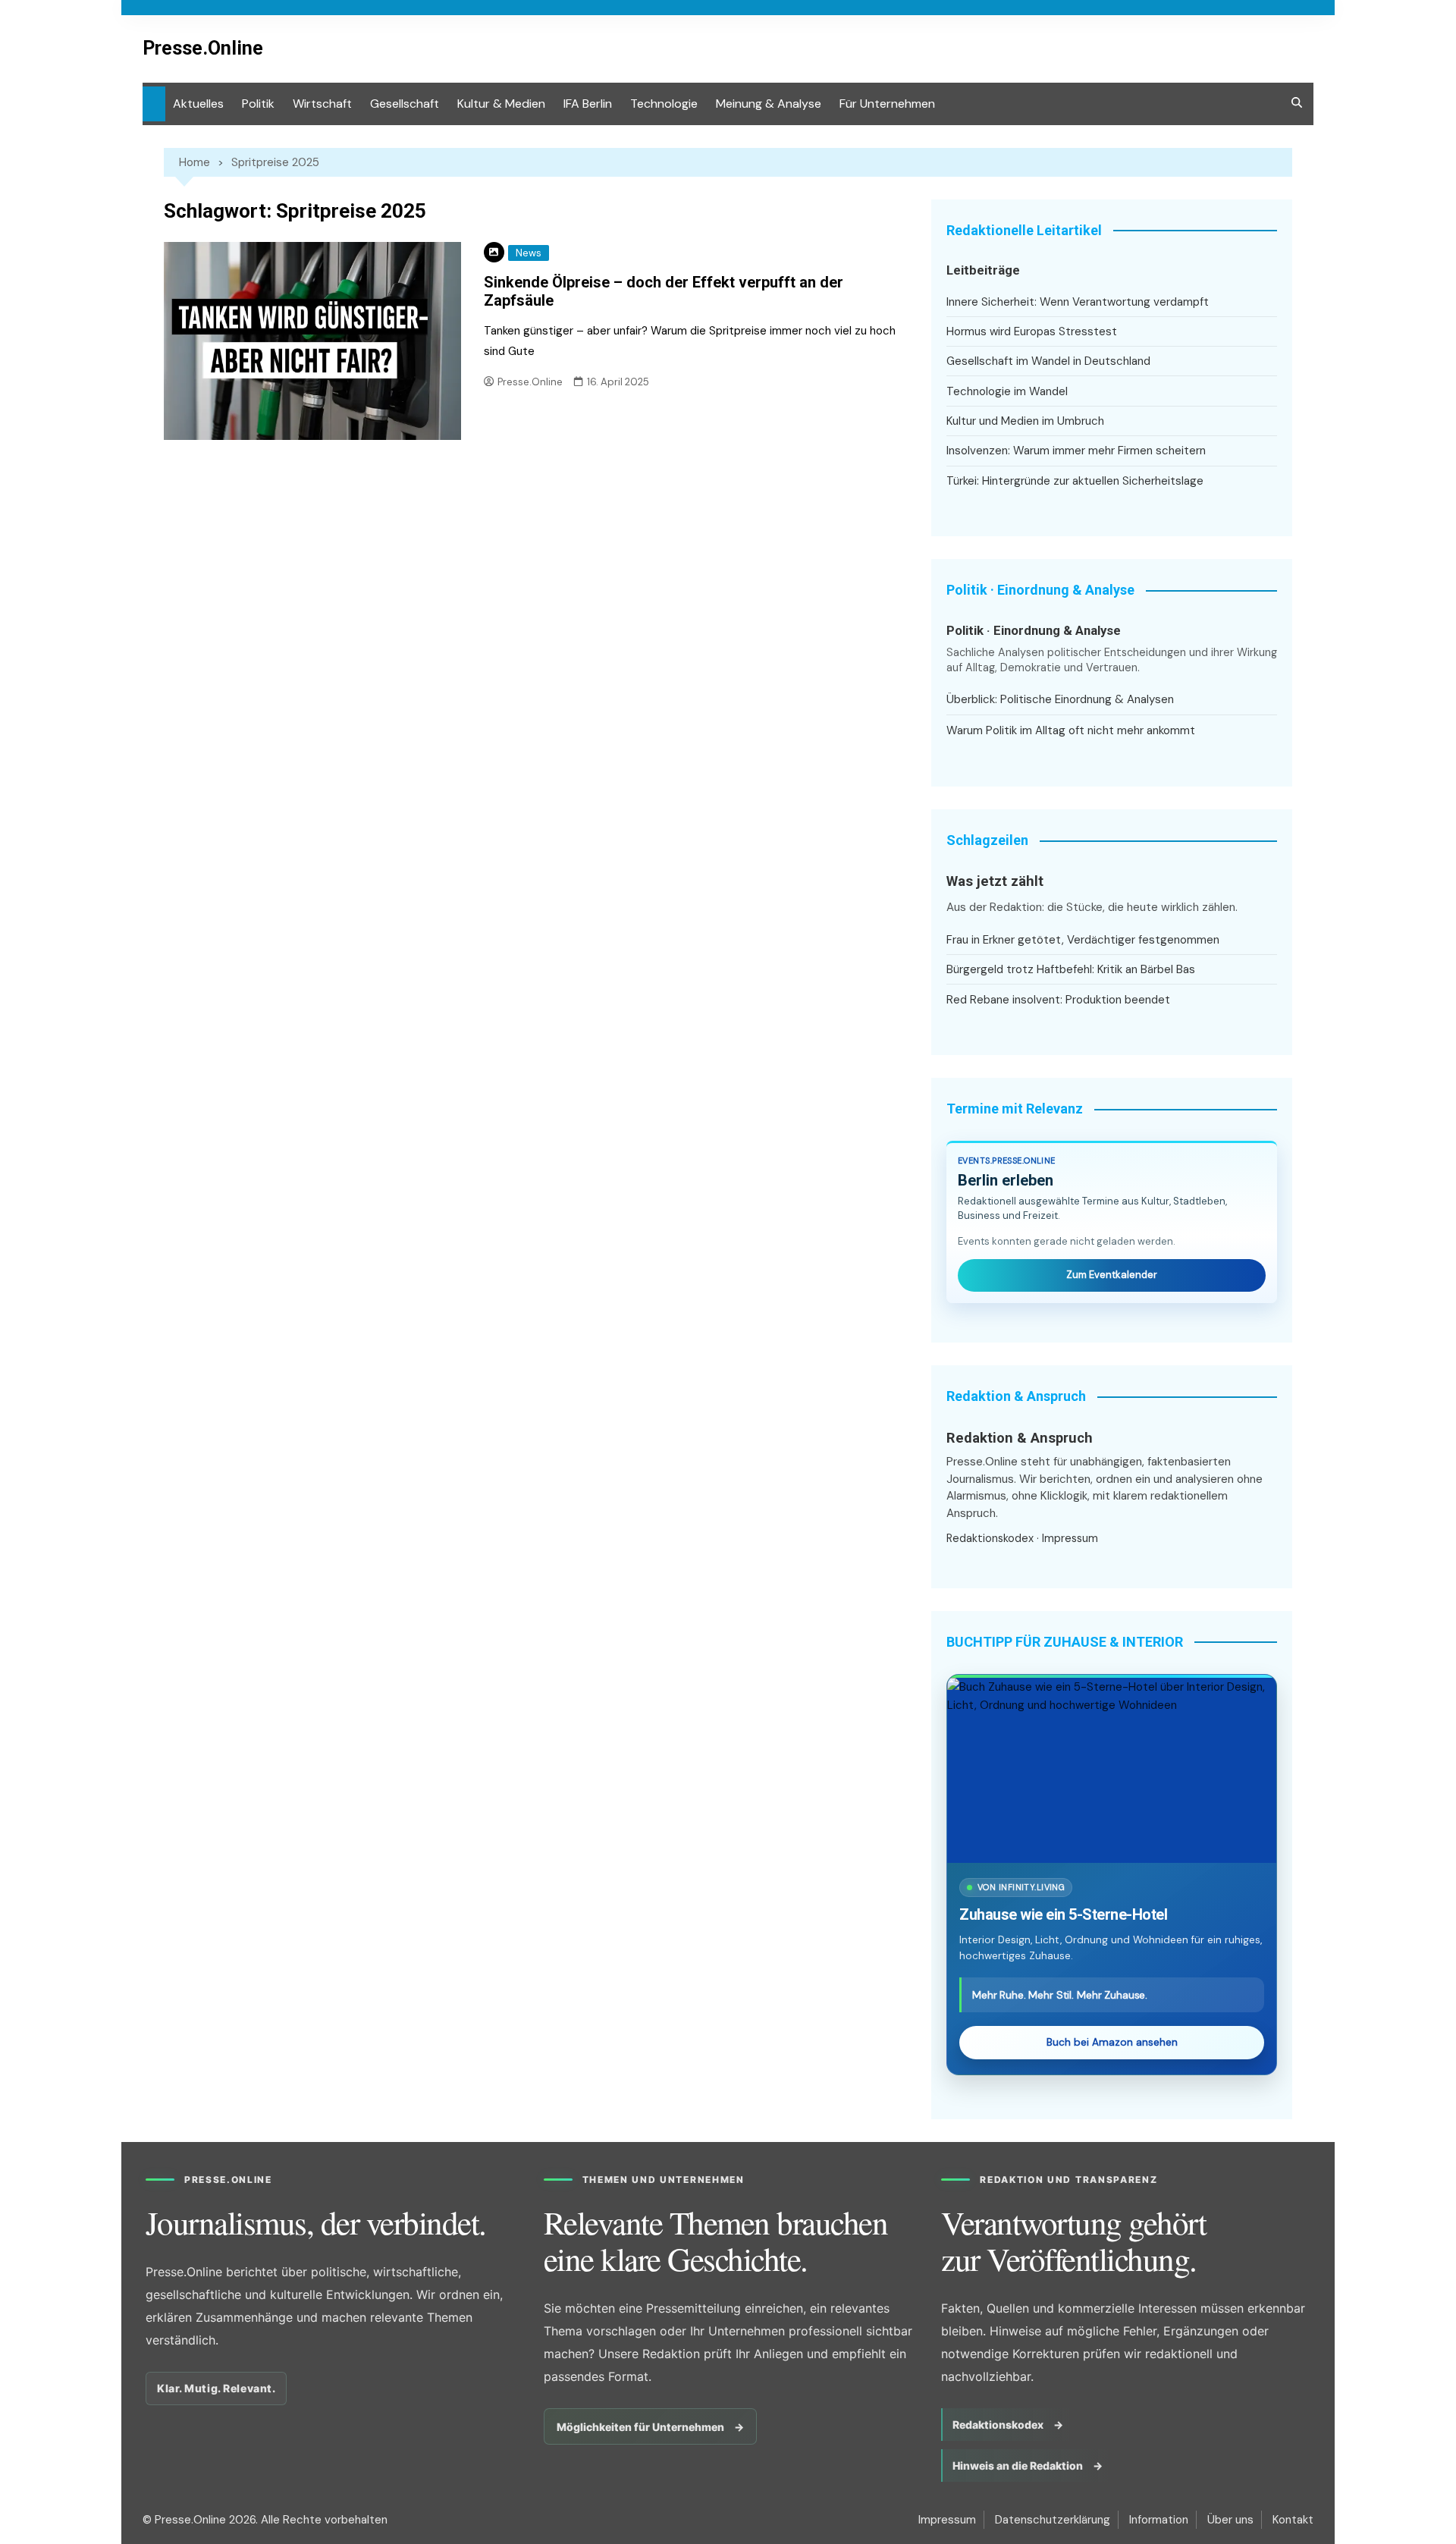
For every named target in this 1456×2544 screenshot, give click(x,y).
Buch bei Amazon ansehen (1112, 2042)
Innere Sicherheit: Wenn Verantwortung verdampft (1078, 302)
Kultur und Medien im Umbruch (1025, 421)
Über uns (1230, 2520)
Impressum (1070, 1538)
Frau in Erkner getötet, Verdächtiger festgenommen (1083, 940)
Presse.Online (203, 48)
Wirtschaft (322, 104)
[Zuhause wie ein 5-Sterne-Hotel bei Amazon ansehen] (1112, 1770)
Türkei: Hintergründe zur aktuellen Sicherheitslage (1075, 481)
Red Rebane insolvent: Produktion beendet (1058, 1000)
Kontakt (1293, 2520)
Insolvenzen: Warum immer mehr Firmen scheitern (1076, 451)
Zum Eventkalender (1112, 1275)
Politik (258, 104)
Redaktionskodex (990, 1538)
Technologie (664, 104)
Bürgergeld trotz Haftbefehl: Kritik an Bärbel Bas (1071, 969)
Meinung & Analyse (769, 104)
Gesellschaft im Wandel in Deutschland (1048, 361)
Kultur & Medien (501, 104)
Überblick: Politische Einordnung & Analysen (1060, 699)
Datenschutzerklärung (1053, 2520)
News (529, 253)
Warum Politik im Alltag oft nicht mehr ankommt (1071, 730)
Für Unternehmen (887, 104)
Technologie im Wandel (1007, 391)
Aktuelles (198, 104)
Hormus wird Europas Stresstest (1032, 331)
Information (1159, 2520)
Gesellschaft (405, 104)
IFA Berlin (588, 104)
